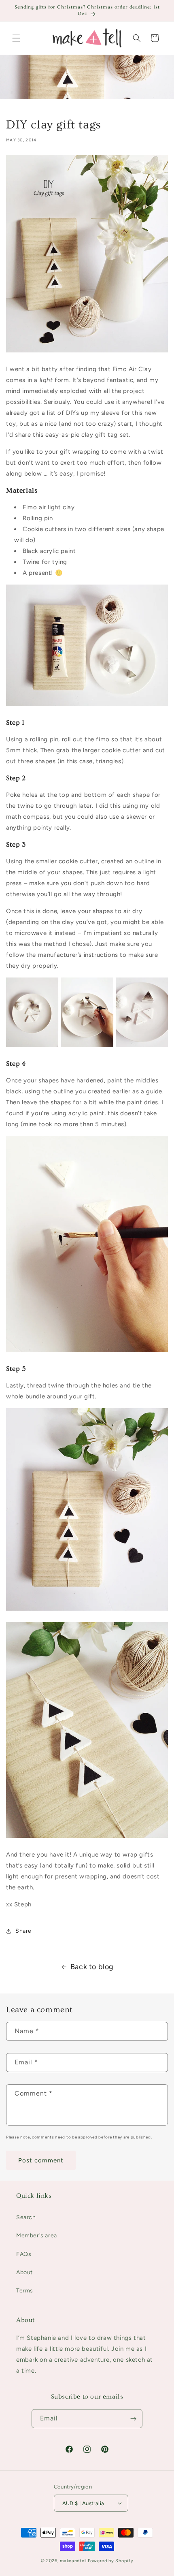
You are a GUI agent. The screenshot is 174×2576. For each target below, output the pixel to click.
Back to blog (92, 1967)
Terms (25, 2291)
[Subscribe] (133, 2419)
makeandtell (73, 2561)
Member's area (37, 2236)
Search (26, 2217)
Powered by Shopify (111, 2561)
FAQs (24, 2254)
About (24, 2272)
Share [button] (23, 1931)
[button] (16, 38)
